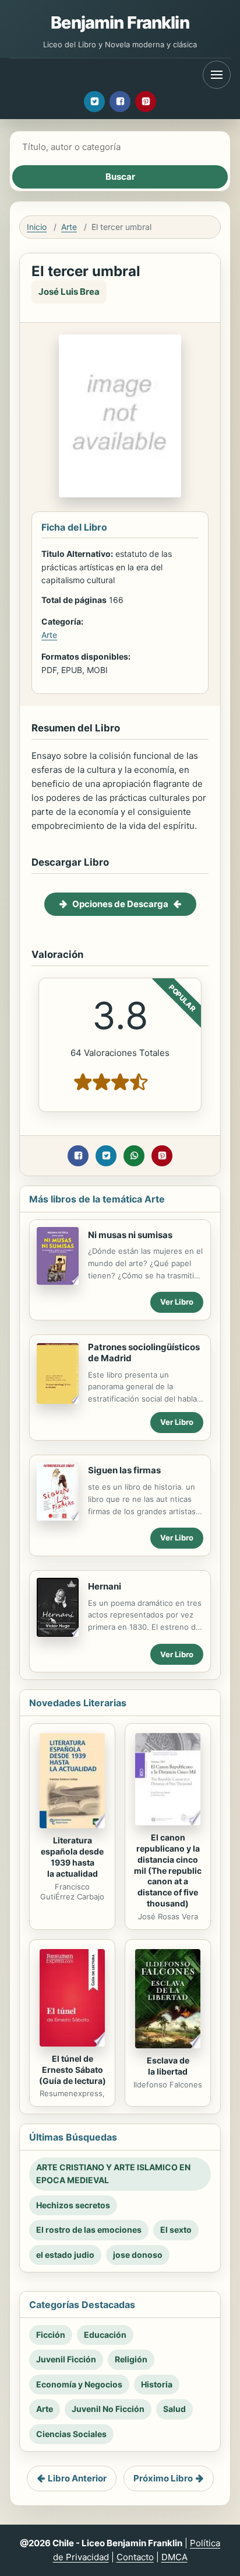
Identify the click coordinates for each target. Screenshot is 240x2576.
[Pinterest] (146, 102)
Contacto (135, 2557)
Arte (69, 227)
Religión (131, 2359)
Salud (174, 2409)
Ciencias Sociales (71, 2434)
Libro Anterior (77, 2478)
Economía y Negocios (79, 2384)
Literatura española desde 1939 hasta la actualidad (72, 1857)
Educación (105, 2335)
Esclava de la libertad (168, 2066)
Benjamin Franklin (120, 22)
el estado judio (65, 2255)
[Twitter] (94, 102)
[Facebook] (120, 102)
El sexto (176, 2230)
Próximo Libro (163, 2478)
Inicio (37, 227)
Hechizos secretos (73, 2205)
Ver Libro (177, 1302)
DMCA (174, 2557)
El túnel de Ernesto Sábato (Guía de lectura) (73, 2070)
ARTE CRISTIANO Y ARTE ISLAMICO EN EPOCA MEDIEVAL (113, 2174)
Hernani (105, 1586)
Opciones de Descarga (120, 904)
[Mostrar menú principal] (217, 75)
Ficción (51, 2335)
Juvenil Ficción (66, 2359)
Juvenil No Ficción (108, 2409)
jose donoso (138, 2255)
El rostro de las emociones (89, 2230)
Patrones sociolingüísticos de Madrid (144, 1353)
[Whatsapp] (134, 1156)
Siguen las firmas (124, 1470)
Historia (157, 2384)
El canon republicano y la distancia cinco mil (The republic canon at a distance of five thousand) (168, 1870)
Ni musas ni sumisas (130, 1235)
